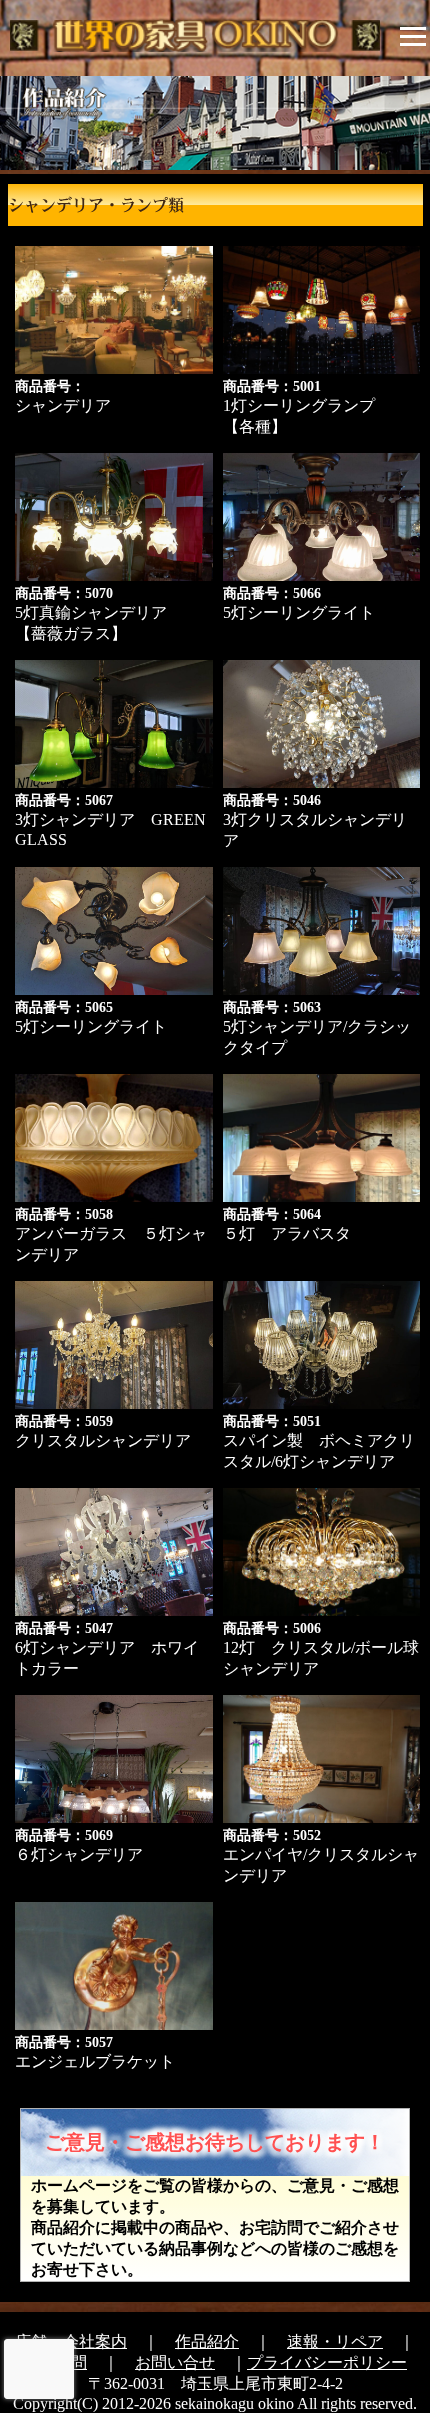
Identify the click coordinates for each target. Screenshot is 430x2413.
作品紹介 (207, 2341)
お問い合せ (175, 2362)
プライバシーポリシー (327, 2362)
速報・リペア (335, 2341)
